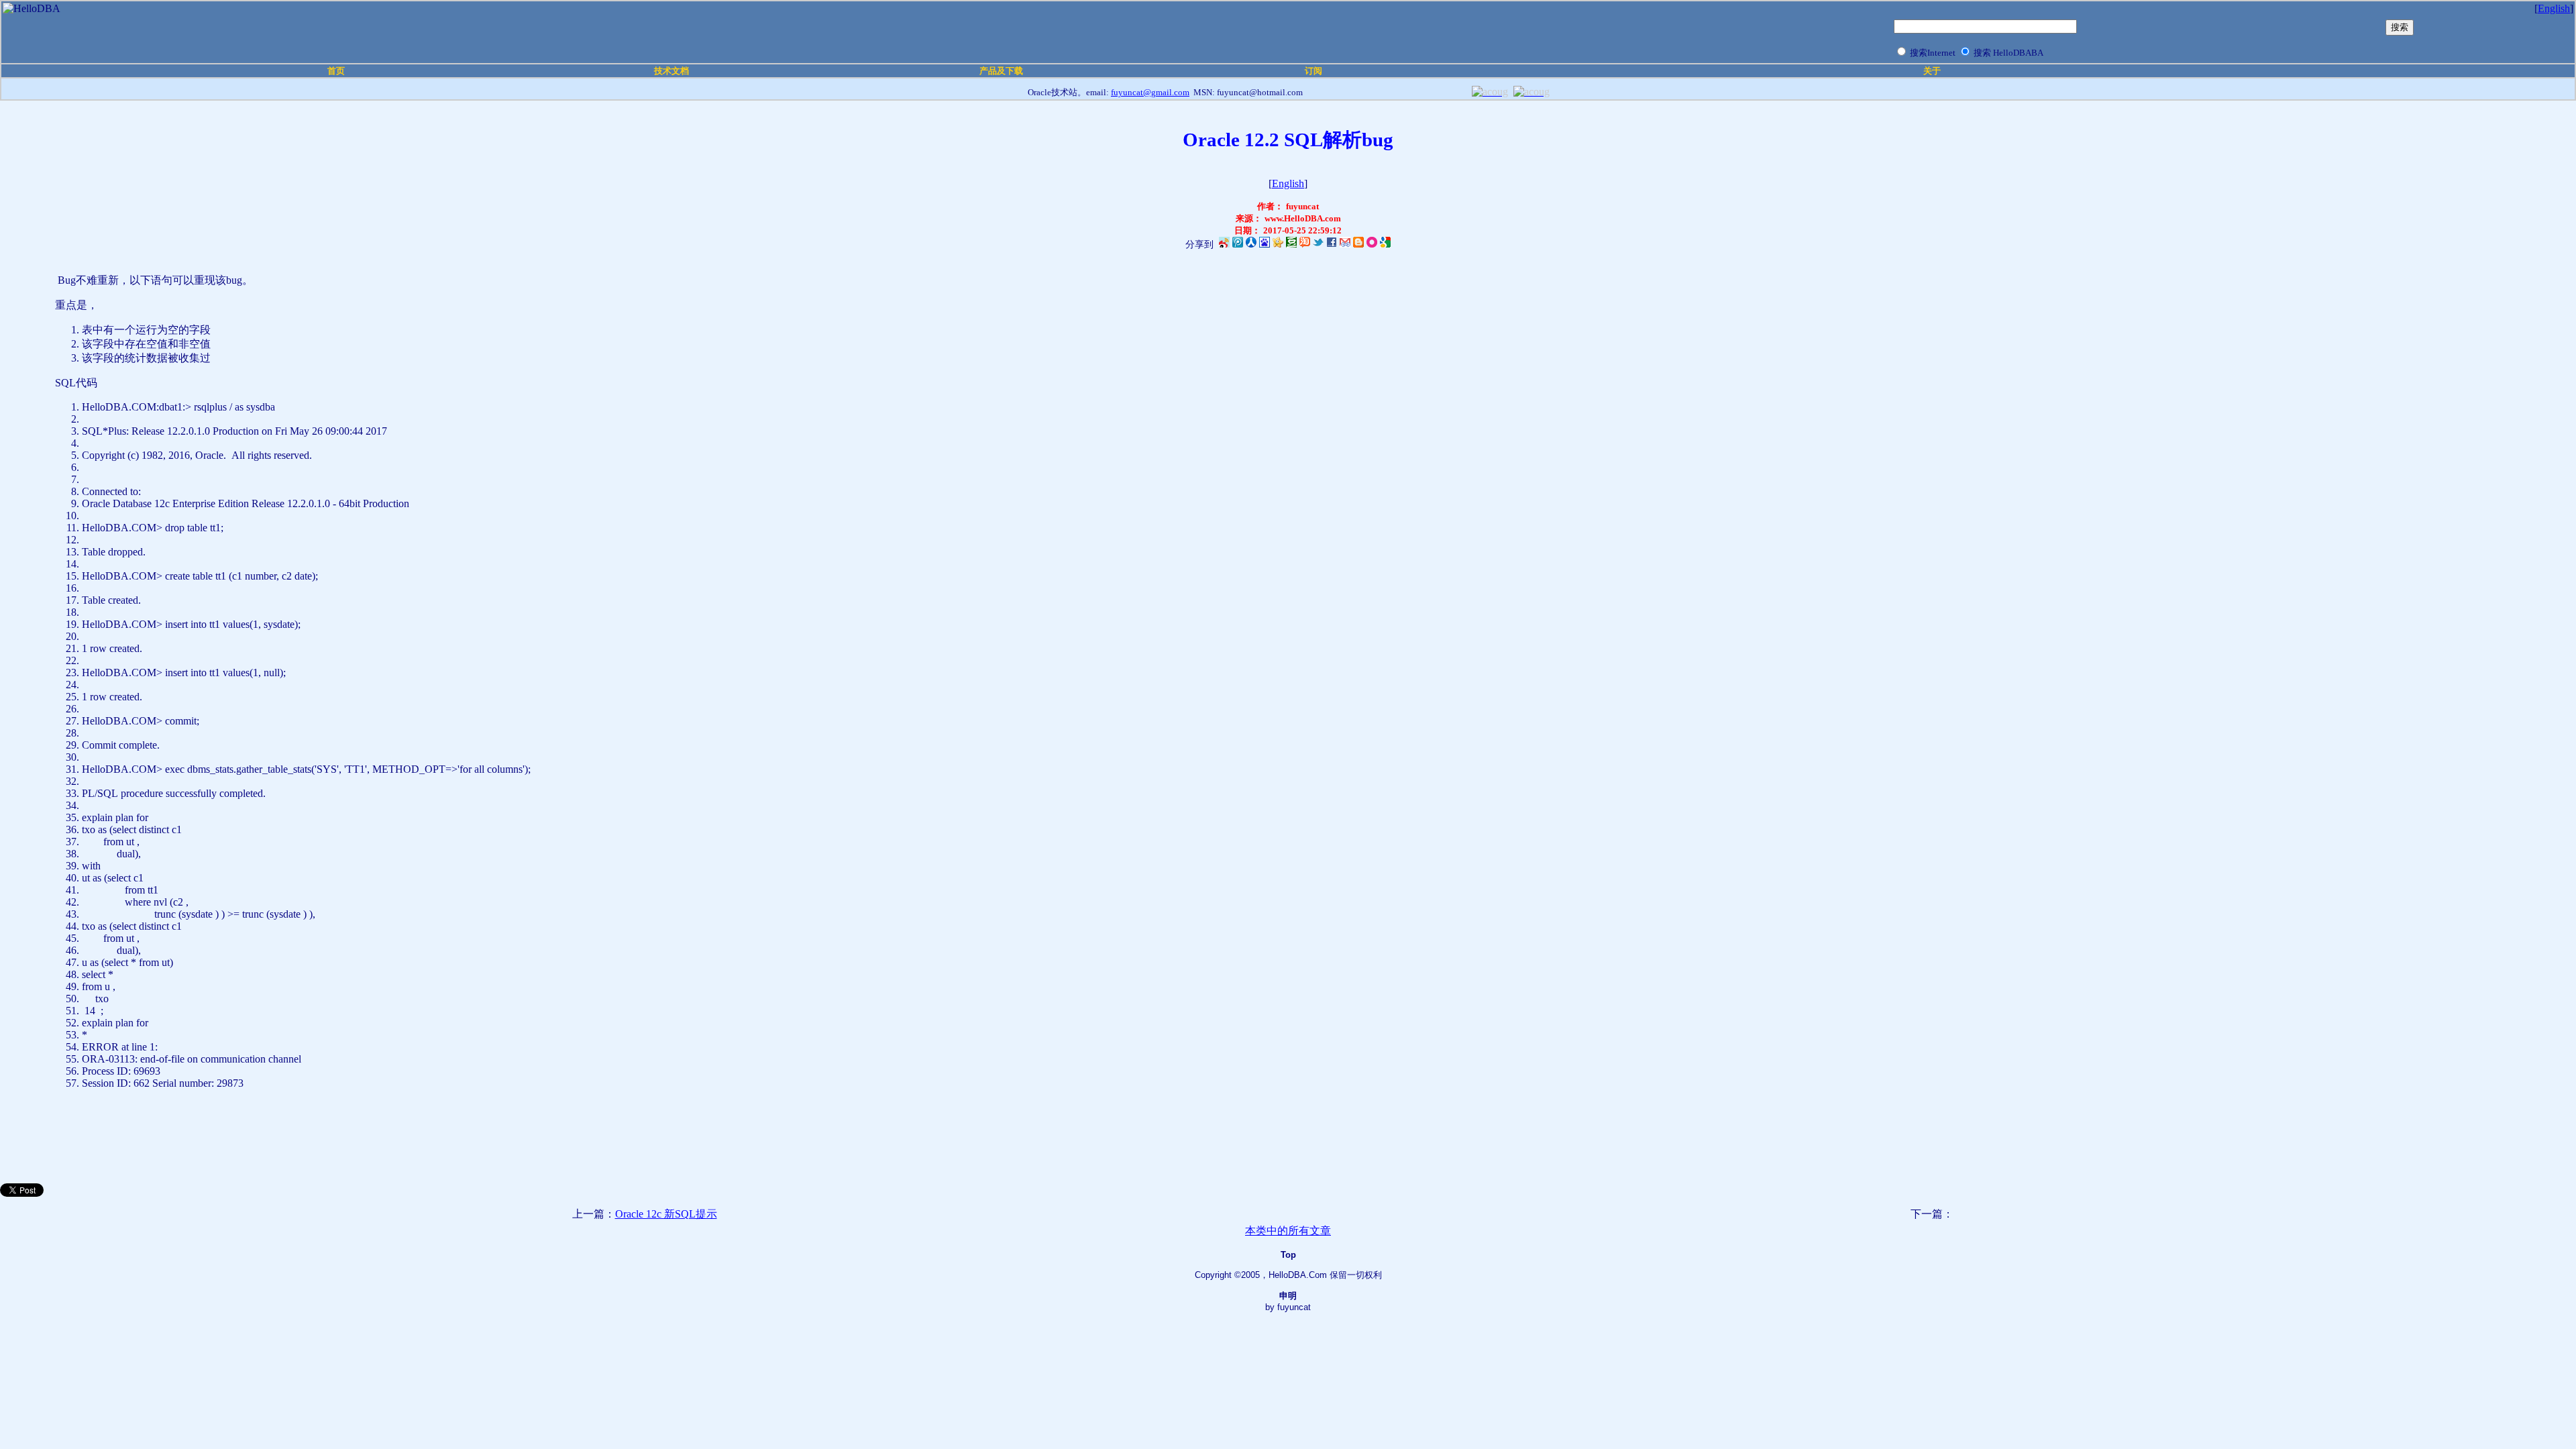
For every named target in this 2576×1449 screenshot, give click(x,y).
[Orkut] (1372, 245)
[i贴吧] (1265, 245)
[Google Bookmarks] (1385, 245)
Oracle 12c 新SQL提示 (666, 1214)
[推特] (1318, 245)
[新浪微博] (1224, 245)
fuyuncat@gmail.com (1150, 92)
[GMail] (1345, 245)
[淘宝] (1305, 245)
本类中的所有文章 (1288, 1231)
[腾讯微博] (1238, 245)
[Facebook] (1332, 245)
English (2554, 8)
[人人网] (1251, 245)
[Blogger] (1358, 245)
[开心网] (1278, 245)
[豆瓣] (1291, 245)
